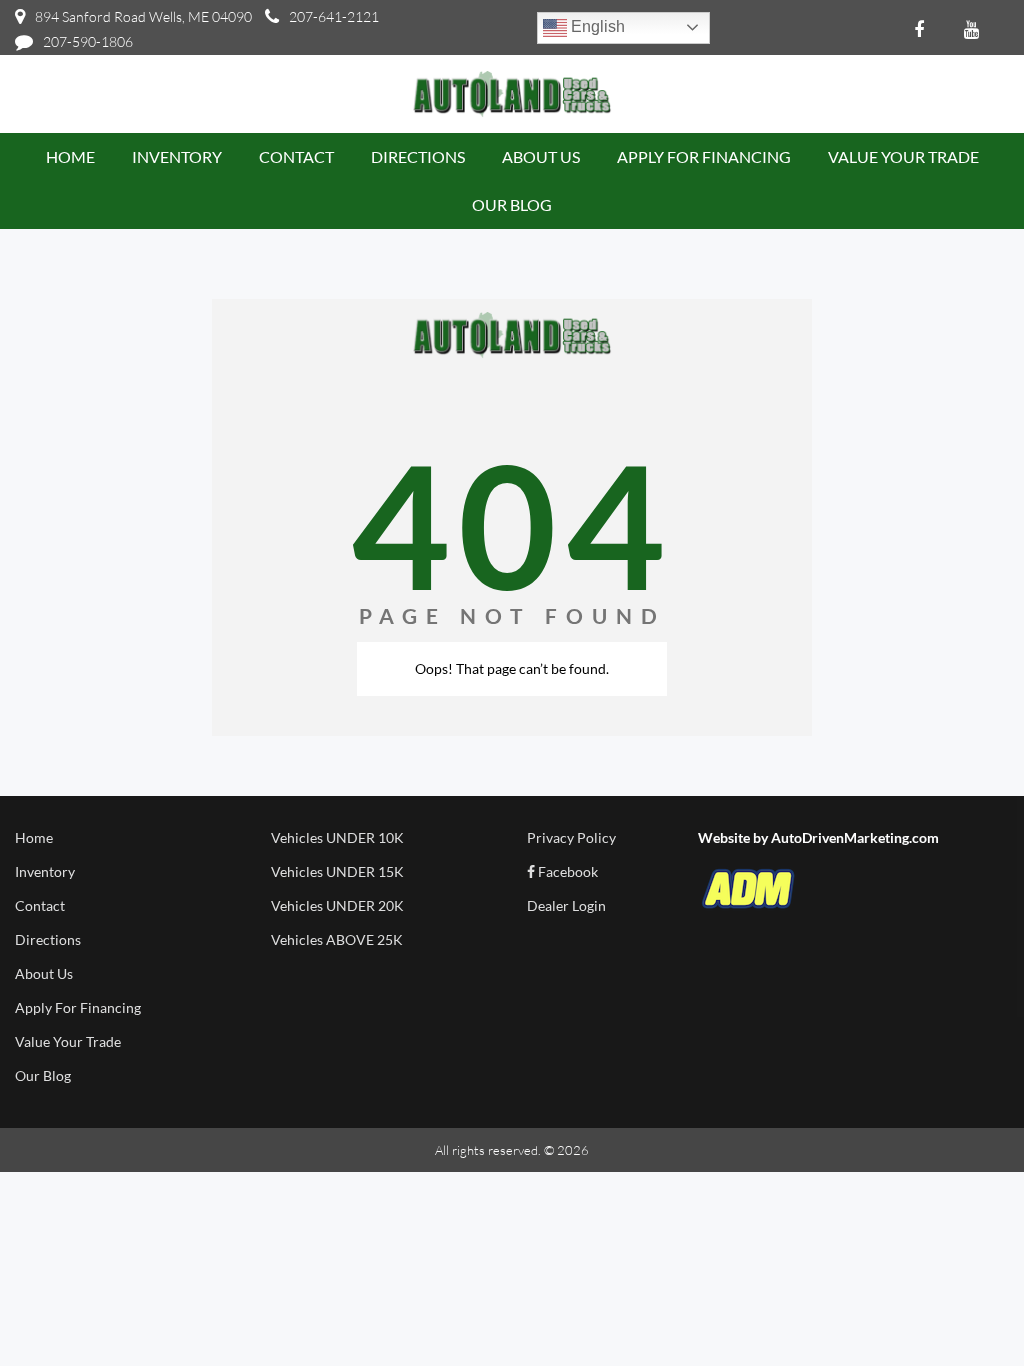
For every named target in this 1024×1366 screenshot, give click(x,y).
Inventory (45, 871)
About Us (44, 973)
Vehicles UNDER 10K (337, 837)
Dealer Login (566, 905)
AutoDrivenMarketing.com (855, 837)
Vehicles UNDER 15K (337, 871)
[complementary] (964, 1306)
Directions (48, 939)
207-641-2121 (334, 16)
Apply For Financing (78, 1007)
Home (34, 837)
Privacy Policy (571, 837)
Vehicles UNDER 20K (337, 905)
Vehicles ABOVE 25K (337, 939)
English (596, 26)
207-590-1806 (88, 41)
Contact (40, 905)
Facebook (566, 871)
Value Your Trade (68, 1041)
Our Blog (43, 1075)
